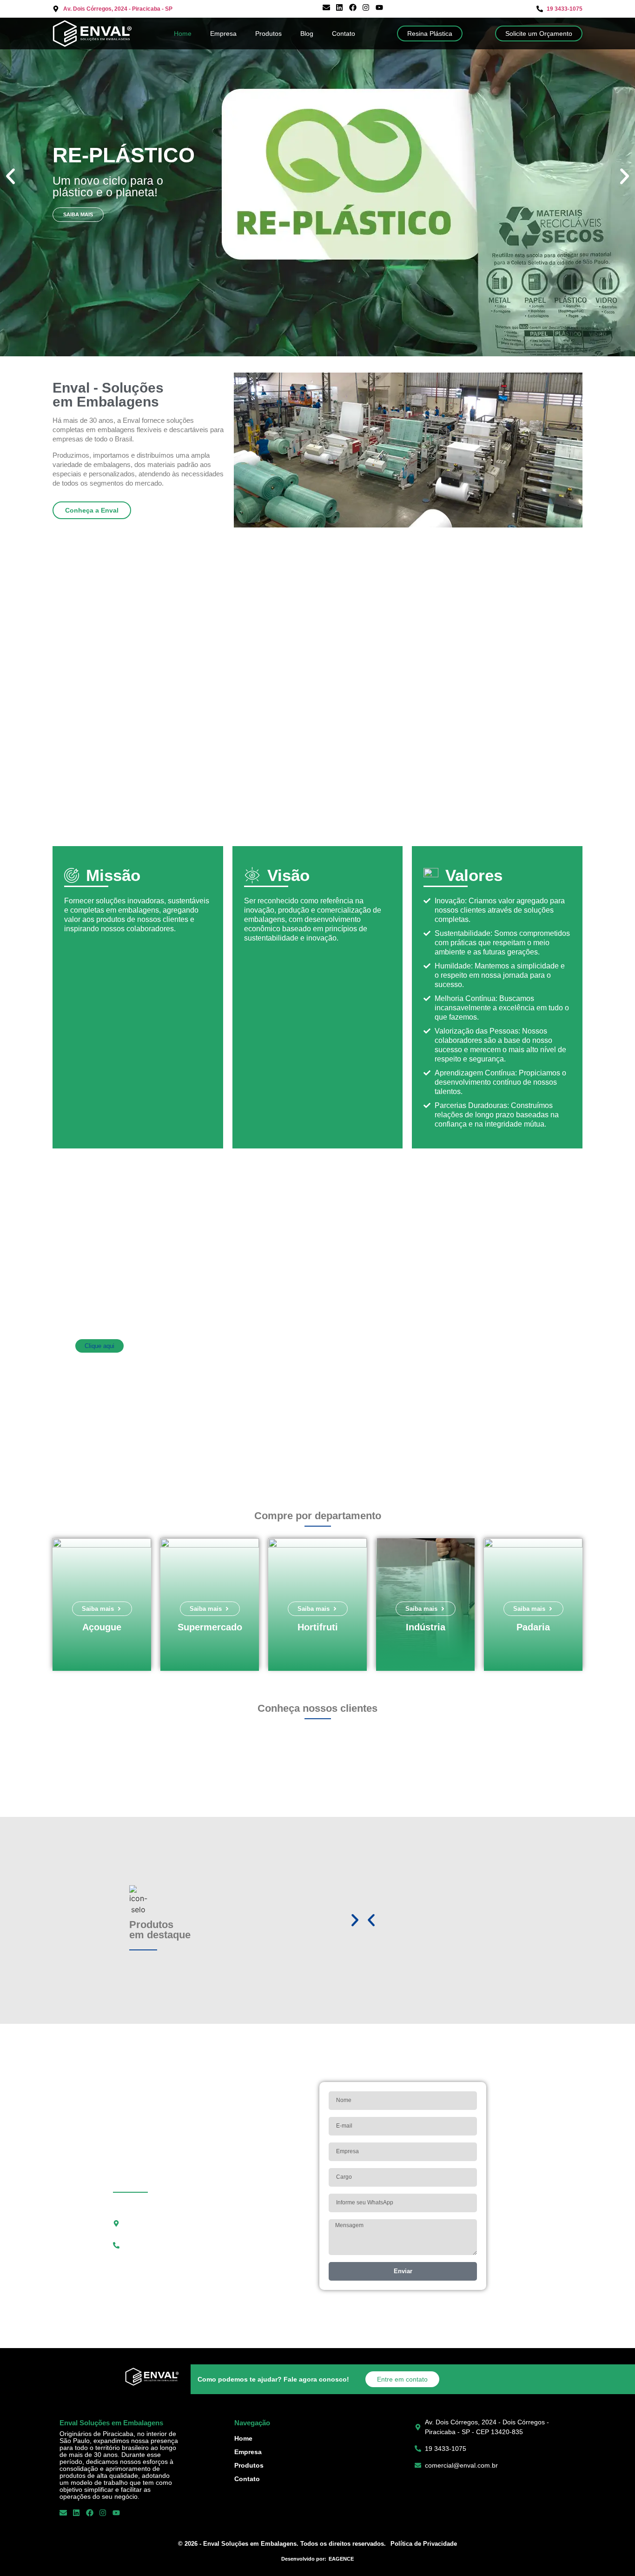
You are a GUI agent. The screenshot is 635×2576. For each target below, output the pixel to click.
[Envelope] (328, 9)
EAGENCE (341, 2559)
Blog (307, 33)
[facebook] (354, 9)
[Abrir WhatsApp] (612, 2553)
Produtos (268, 33)
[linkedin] (341, 9)
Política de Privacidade (424, 2544)
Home (183, 33)
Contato (344, 33)
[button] (10, 176)
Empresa (223, 33)
